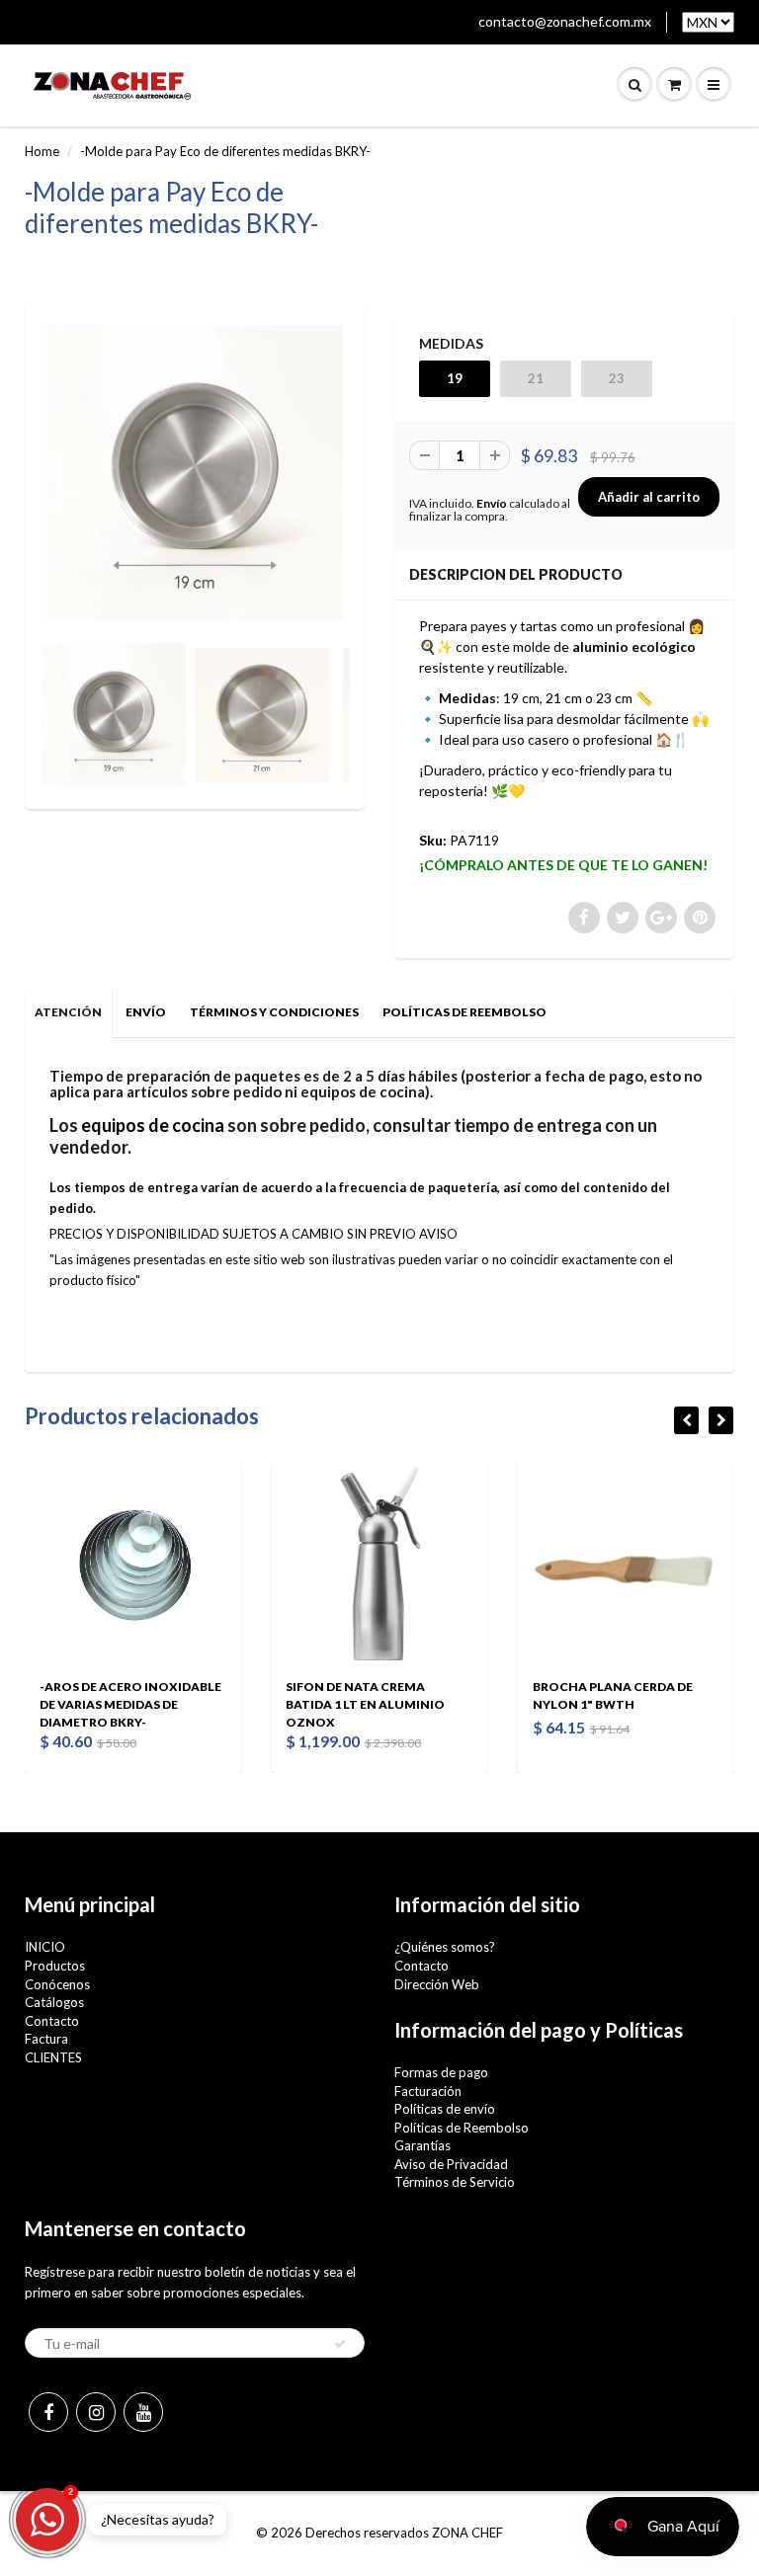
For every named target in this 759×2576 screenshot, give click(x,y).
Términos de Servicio (455, 2182)
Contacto (52, 2021)
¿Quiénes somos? (445, 1947)
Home (42, 151)
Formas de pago (441, 2072)
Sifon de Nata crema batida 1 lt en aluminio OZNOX (164, 1704)
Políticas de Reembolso (462, 2128)
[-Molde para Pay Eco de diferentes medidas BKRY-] (195, 473)
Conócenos (57, 1984)
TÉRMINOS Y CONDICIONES (274, 1012)
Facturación (428, 2091)
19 (455, 378)
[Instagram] (96, 2412)
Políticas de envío (445, 2109)
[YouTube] (143, 2412)
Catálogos (54, 2002)
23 (617, 378)
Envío (492, 503)
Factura (46, 2039)
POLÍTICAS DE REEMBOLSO (464, 1012)
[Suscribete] (340, 2344)
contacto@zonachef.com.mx (565, 21)
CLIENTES (53, 2057)
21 (536, 378)
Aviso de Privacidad (451, 2164)
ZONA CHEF (467, 2533)
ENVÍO (146, 1012)
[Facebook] (48, 2412)
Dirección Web (437, 1984)
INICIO (45, 1947)
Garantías (422, 2145)
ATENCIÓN (68, 1012)
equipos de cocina (153, 1125)
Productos (55, 1966)
